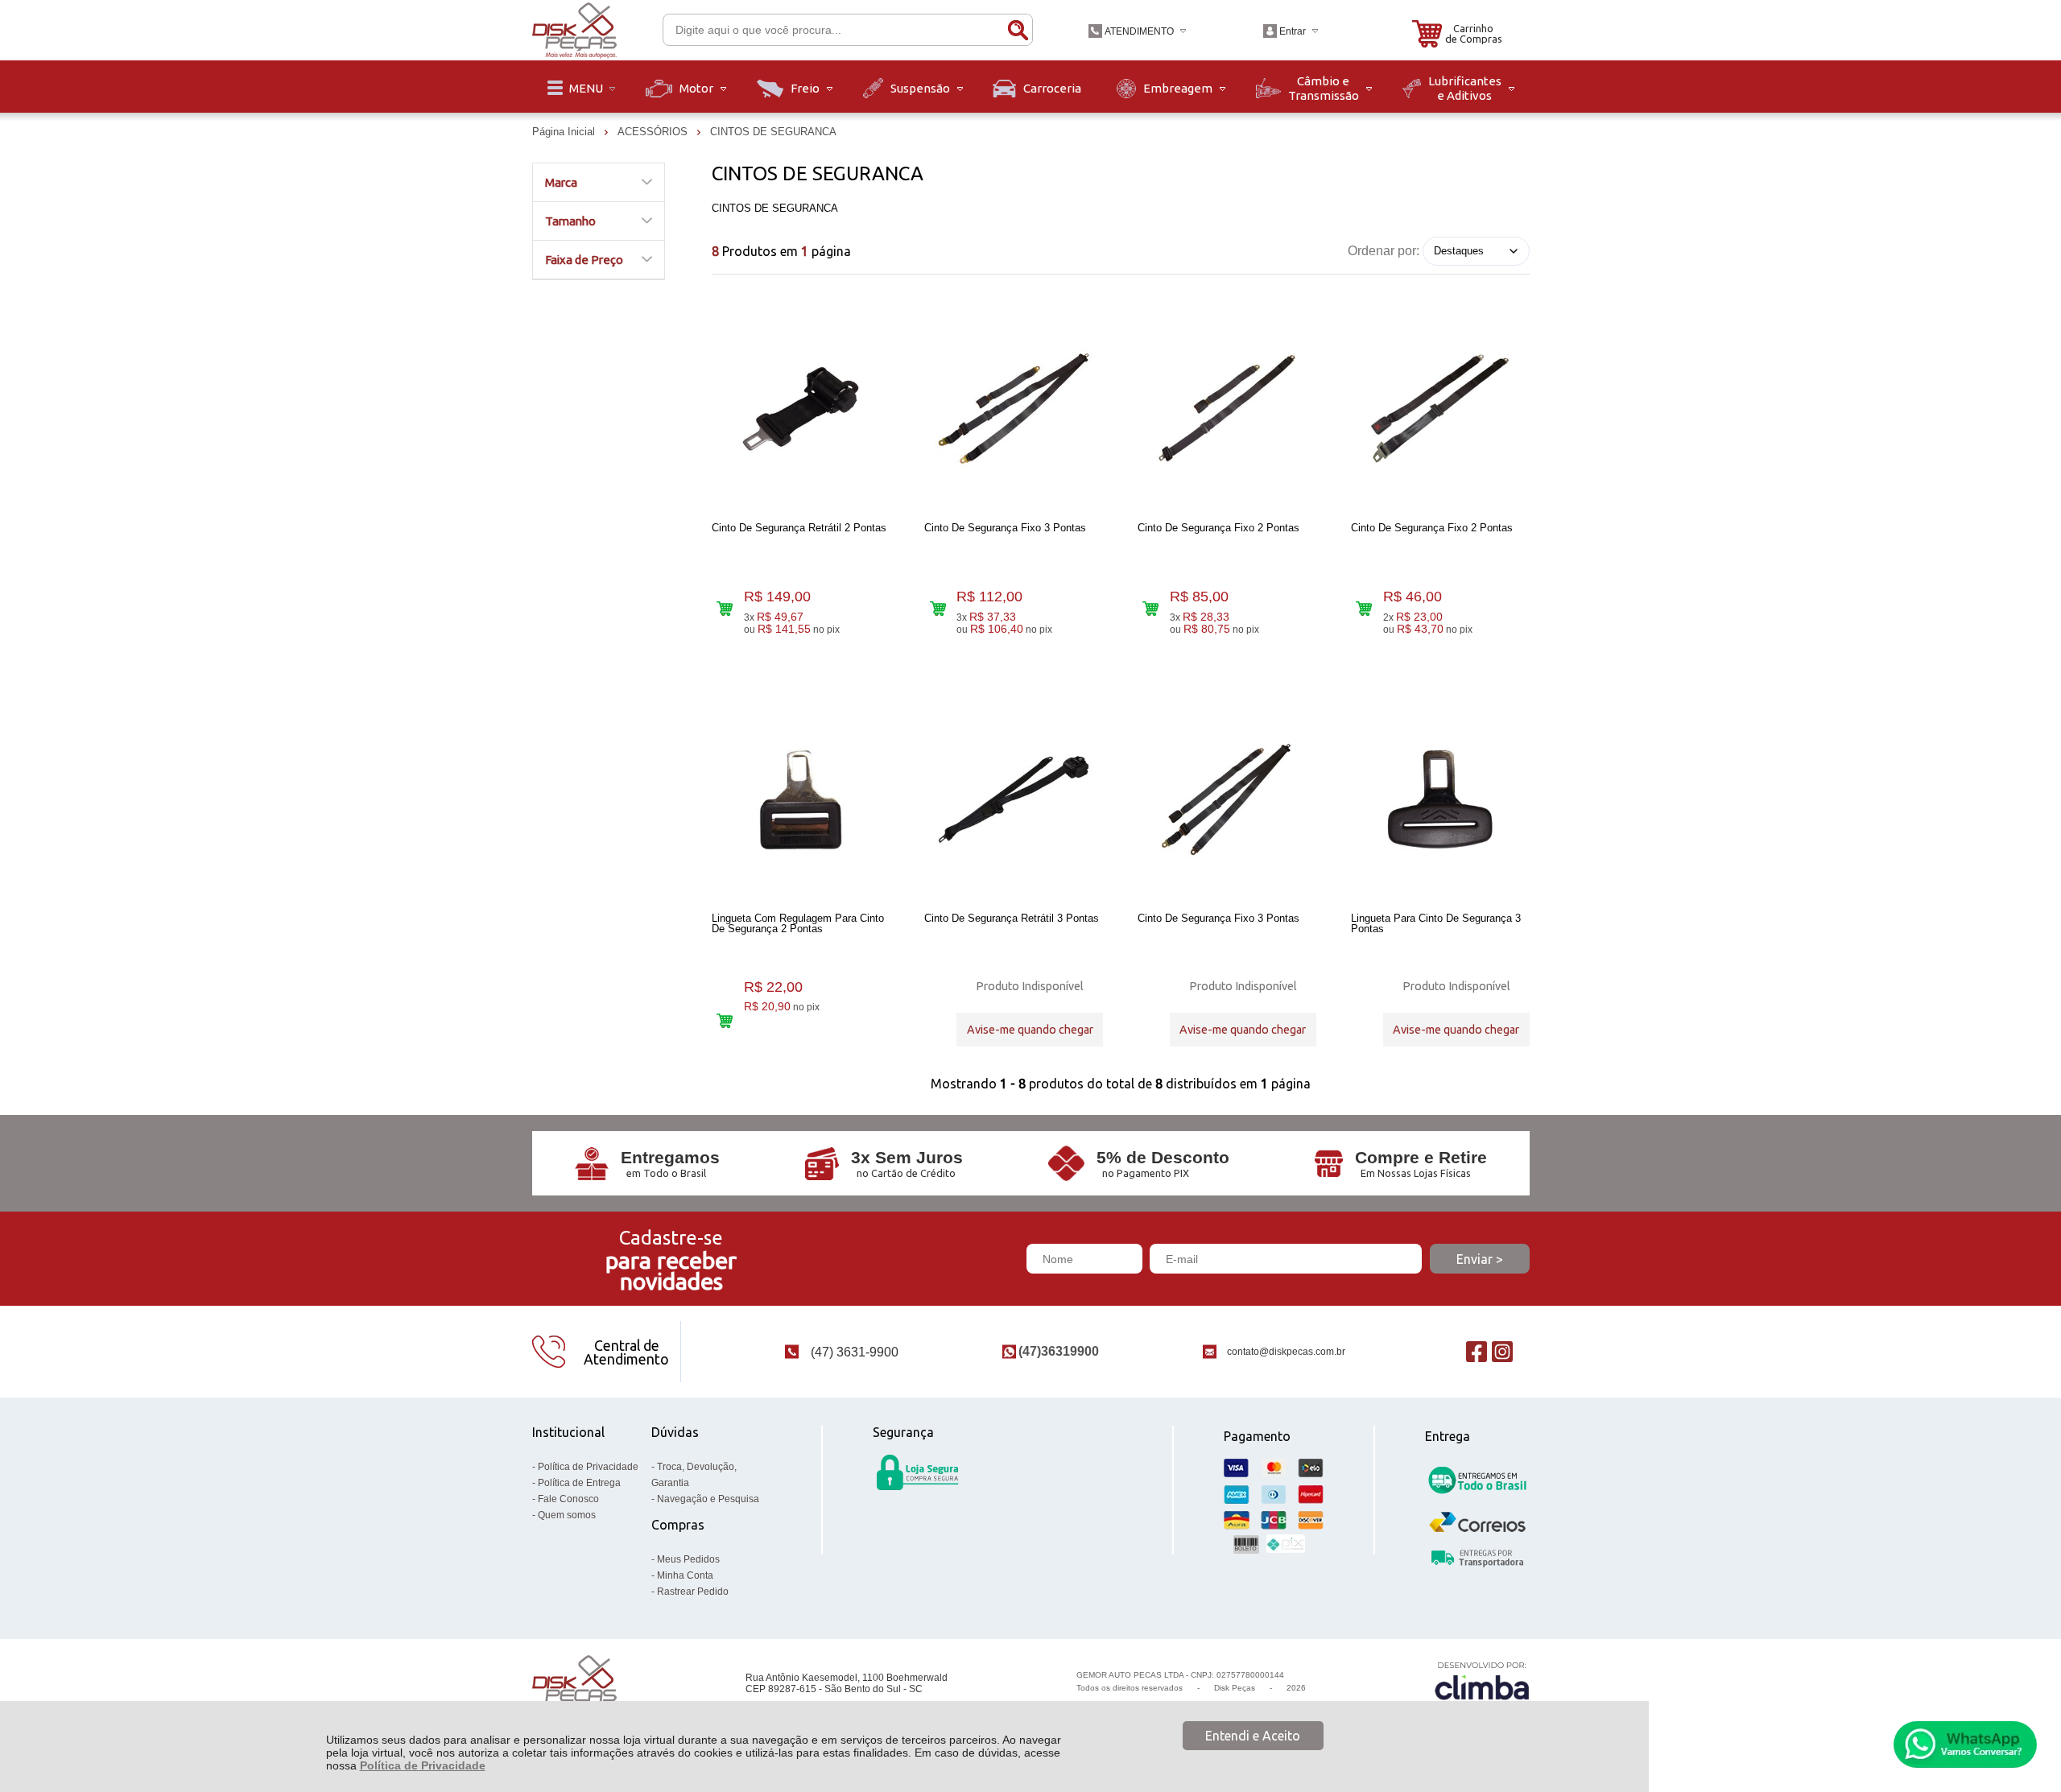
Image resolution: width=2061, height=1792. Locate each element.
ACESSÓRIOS (654, 132)
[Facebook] (1477, 1352)
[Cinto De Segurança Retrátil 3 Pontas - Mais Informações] (1014, 799)
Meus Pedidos (688, 1559)
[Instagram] (1502, 1352)
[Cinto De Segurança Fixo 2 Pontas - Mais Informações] (1227, 409)
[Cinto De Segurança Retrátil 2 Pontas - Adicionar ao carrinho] (725, 609)
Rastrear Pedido (693, 1592)
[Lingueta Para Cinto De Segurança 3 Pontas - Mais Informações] (1440, 799)
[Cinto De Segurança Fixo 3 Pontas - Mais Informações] (1014, 409)
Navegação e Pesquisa (708, 1499)
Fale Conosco (568, 1499)
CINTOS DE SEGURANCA (773, 132)
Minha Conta (685, 1575)
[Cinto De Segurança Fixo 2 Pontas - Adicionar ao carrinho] (1151, 609)
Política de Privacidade (423, 1765)
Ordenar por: (1384, 250)
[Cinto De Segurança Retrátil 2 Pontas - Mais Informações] (801, 409)
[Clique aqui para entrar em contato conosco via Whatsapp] (1965, 1745)
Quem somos (567, 1515)
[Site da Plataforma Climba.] (1482, 1684)
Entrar (1293, 31)
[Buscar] (1018, 30)
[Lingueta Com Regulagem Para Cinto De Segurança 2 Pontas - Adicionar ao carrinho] (725, 1020)
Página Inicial (565, 132)
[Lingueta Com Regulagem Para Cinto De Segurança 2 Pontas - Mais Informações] (801, 799)
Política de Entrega (579, 1483)
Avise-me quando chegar (1030, 1030)
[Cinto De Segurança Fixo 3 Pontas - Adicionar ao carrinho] (938, 609)
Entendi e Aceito (1253, 1736)
